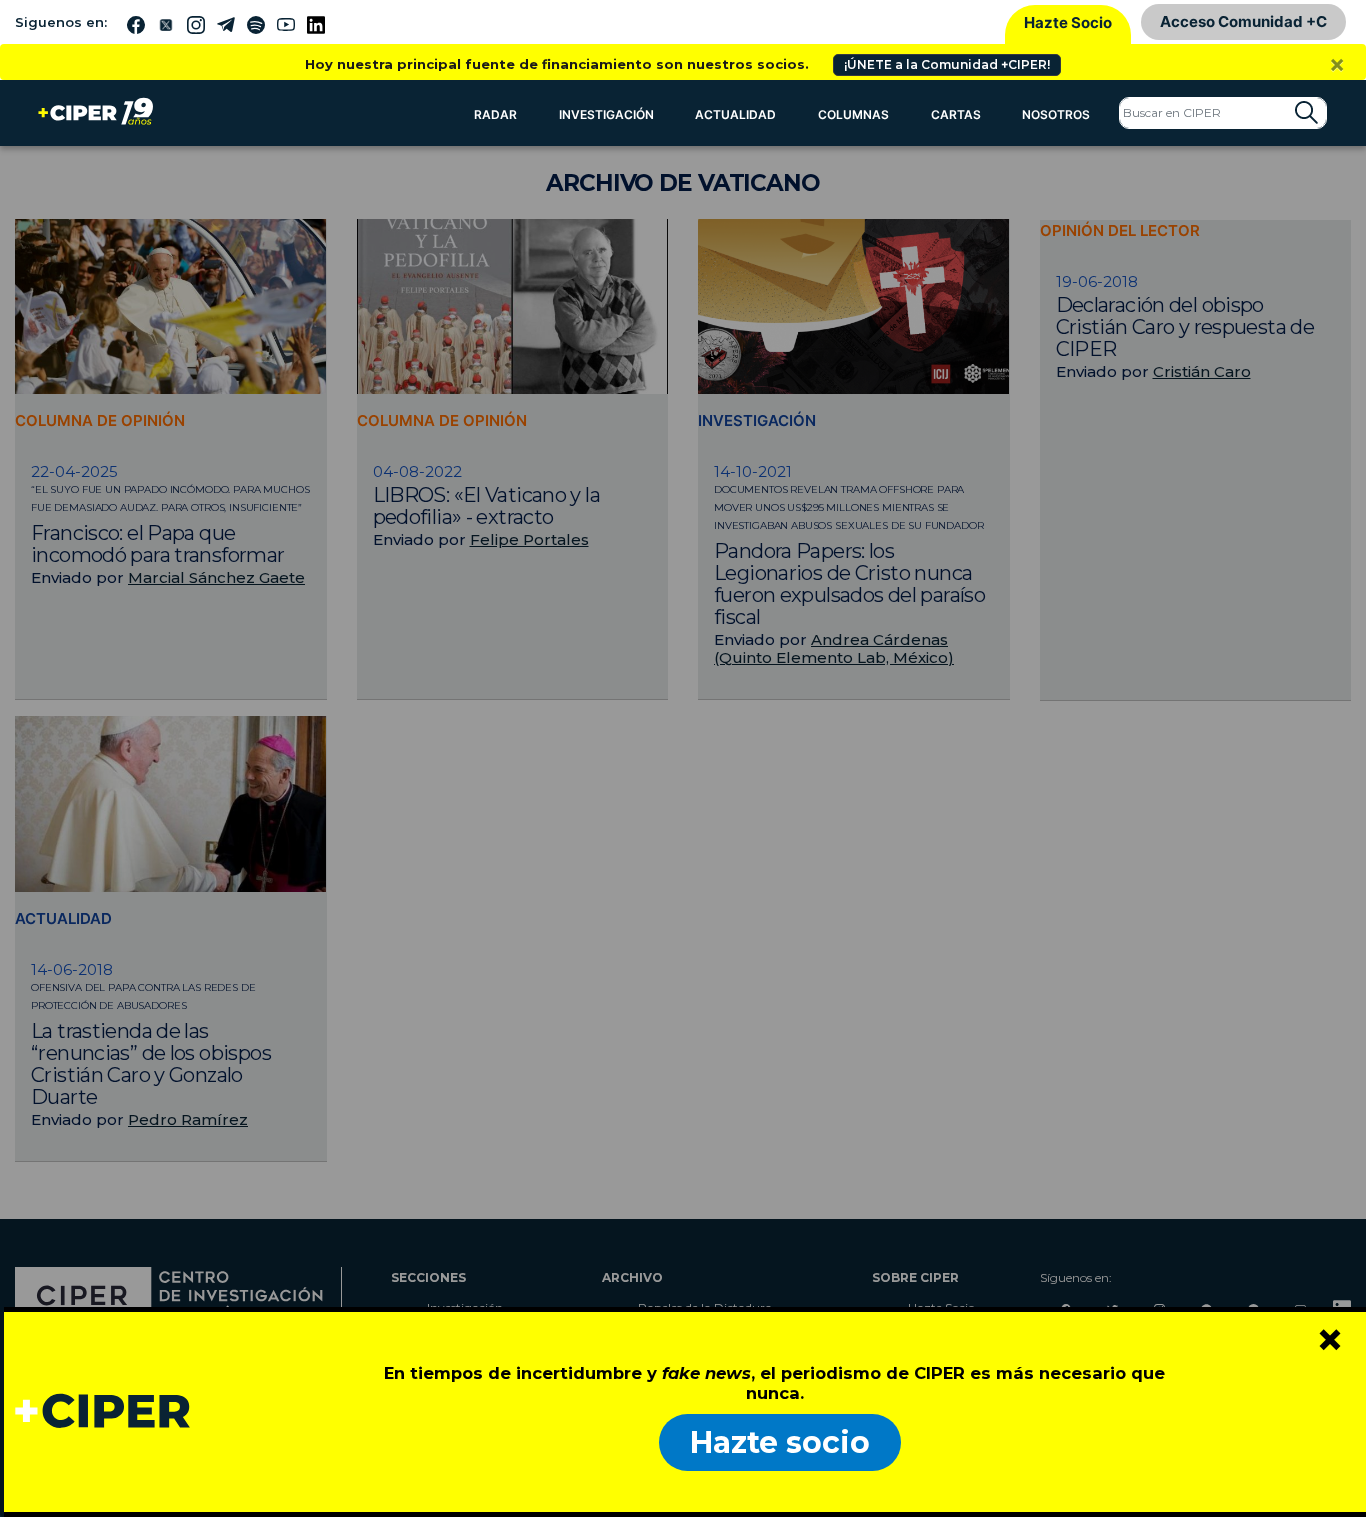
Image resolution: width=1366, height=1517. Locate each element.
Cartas (956, 114)
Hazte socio (780, 1442)
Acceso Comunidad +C (1243, 21)
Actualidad (735, 114)
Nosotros (1056, 114)
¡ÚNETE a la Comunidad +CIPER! (947, 64)
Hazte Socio (1068, 22)
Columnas (853, 114)
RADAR (495, 114)
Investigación (606, 114)
